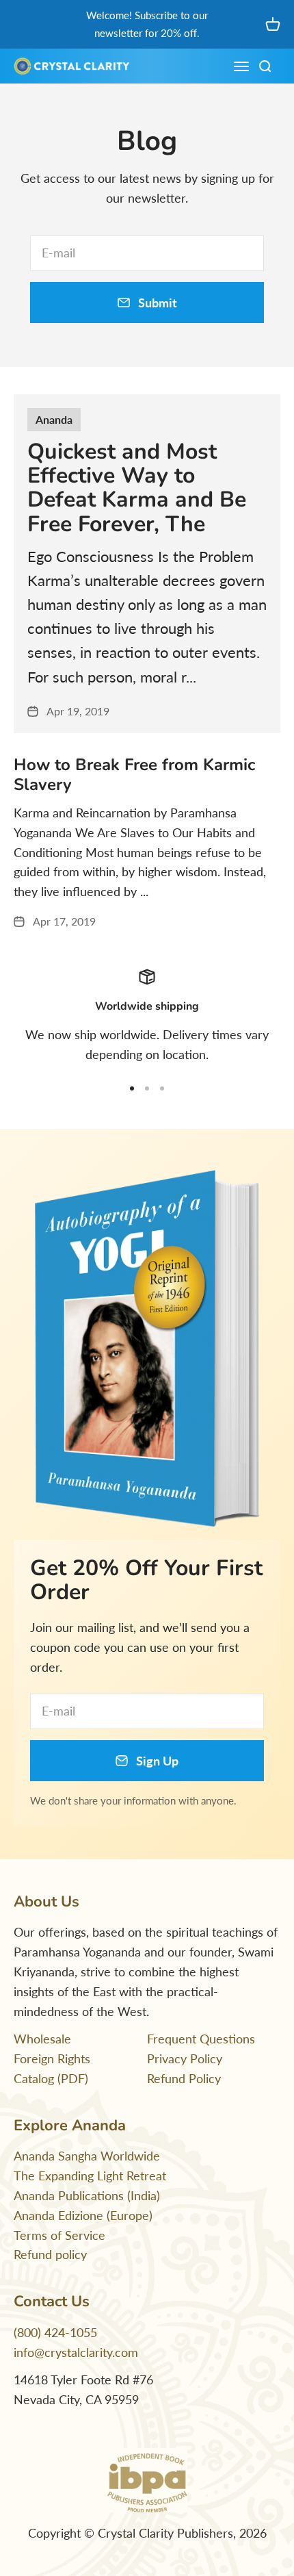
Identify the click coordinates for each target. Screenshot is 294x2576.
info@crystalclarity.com (76, 2352)
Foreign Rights (52, 2058)
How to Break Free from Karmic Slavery (134, 775)
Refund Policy (184, 2078)
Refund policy (50, 2254)
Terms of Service (59, 2235)
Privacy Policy (185, 2058)
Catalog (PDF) (51, 2078)
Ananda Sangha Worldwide (87, 2156)
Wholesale (42, 2039)
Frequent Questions (201, 2039)
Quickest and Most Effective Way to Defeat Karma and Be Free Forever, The (137, 488)
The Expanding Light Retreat (90, 2176)
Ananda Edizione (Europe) (83, 2215)
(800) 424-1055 (55, 2332)
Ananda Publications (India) (87, 2195)
